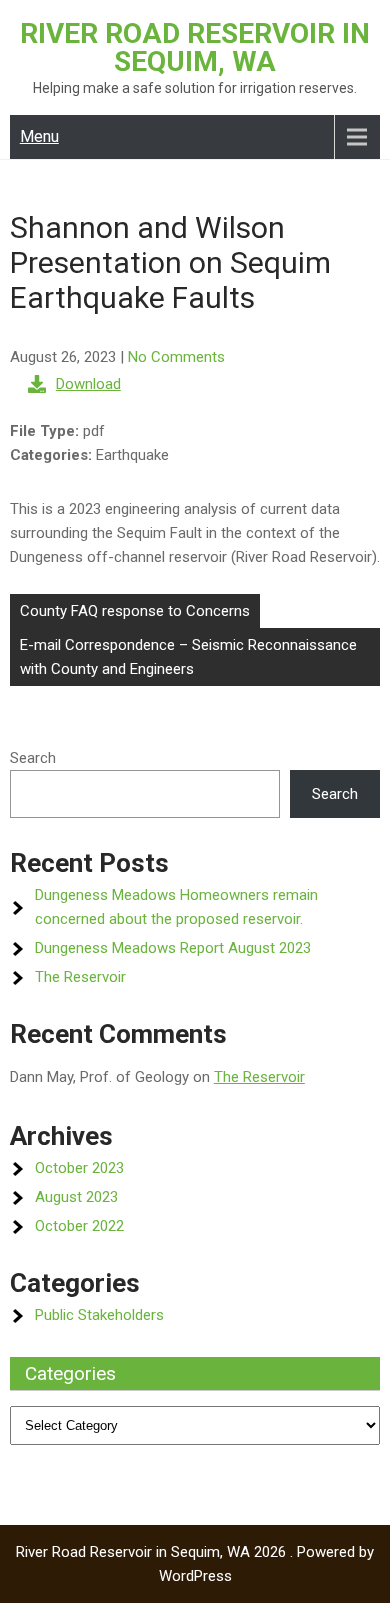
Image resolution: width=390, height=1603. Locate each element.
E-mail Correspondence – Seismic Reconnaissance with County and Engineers (188, 657)
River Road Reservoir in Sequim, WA (195, 47)
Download (88, 384)
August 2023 (76, 1197)
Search (33, 758)
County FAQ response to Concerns (135, 611)
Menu (39, 136)
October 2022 (79, 1226)
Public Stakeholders (99, 1315)
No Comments (176, 357)
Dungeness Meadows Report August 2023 (173, 948)
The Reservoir (80, 977)
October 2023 (79, 1168)
